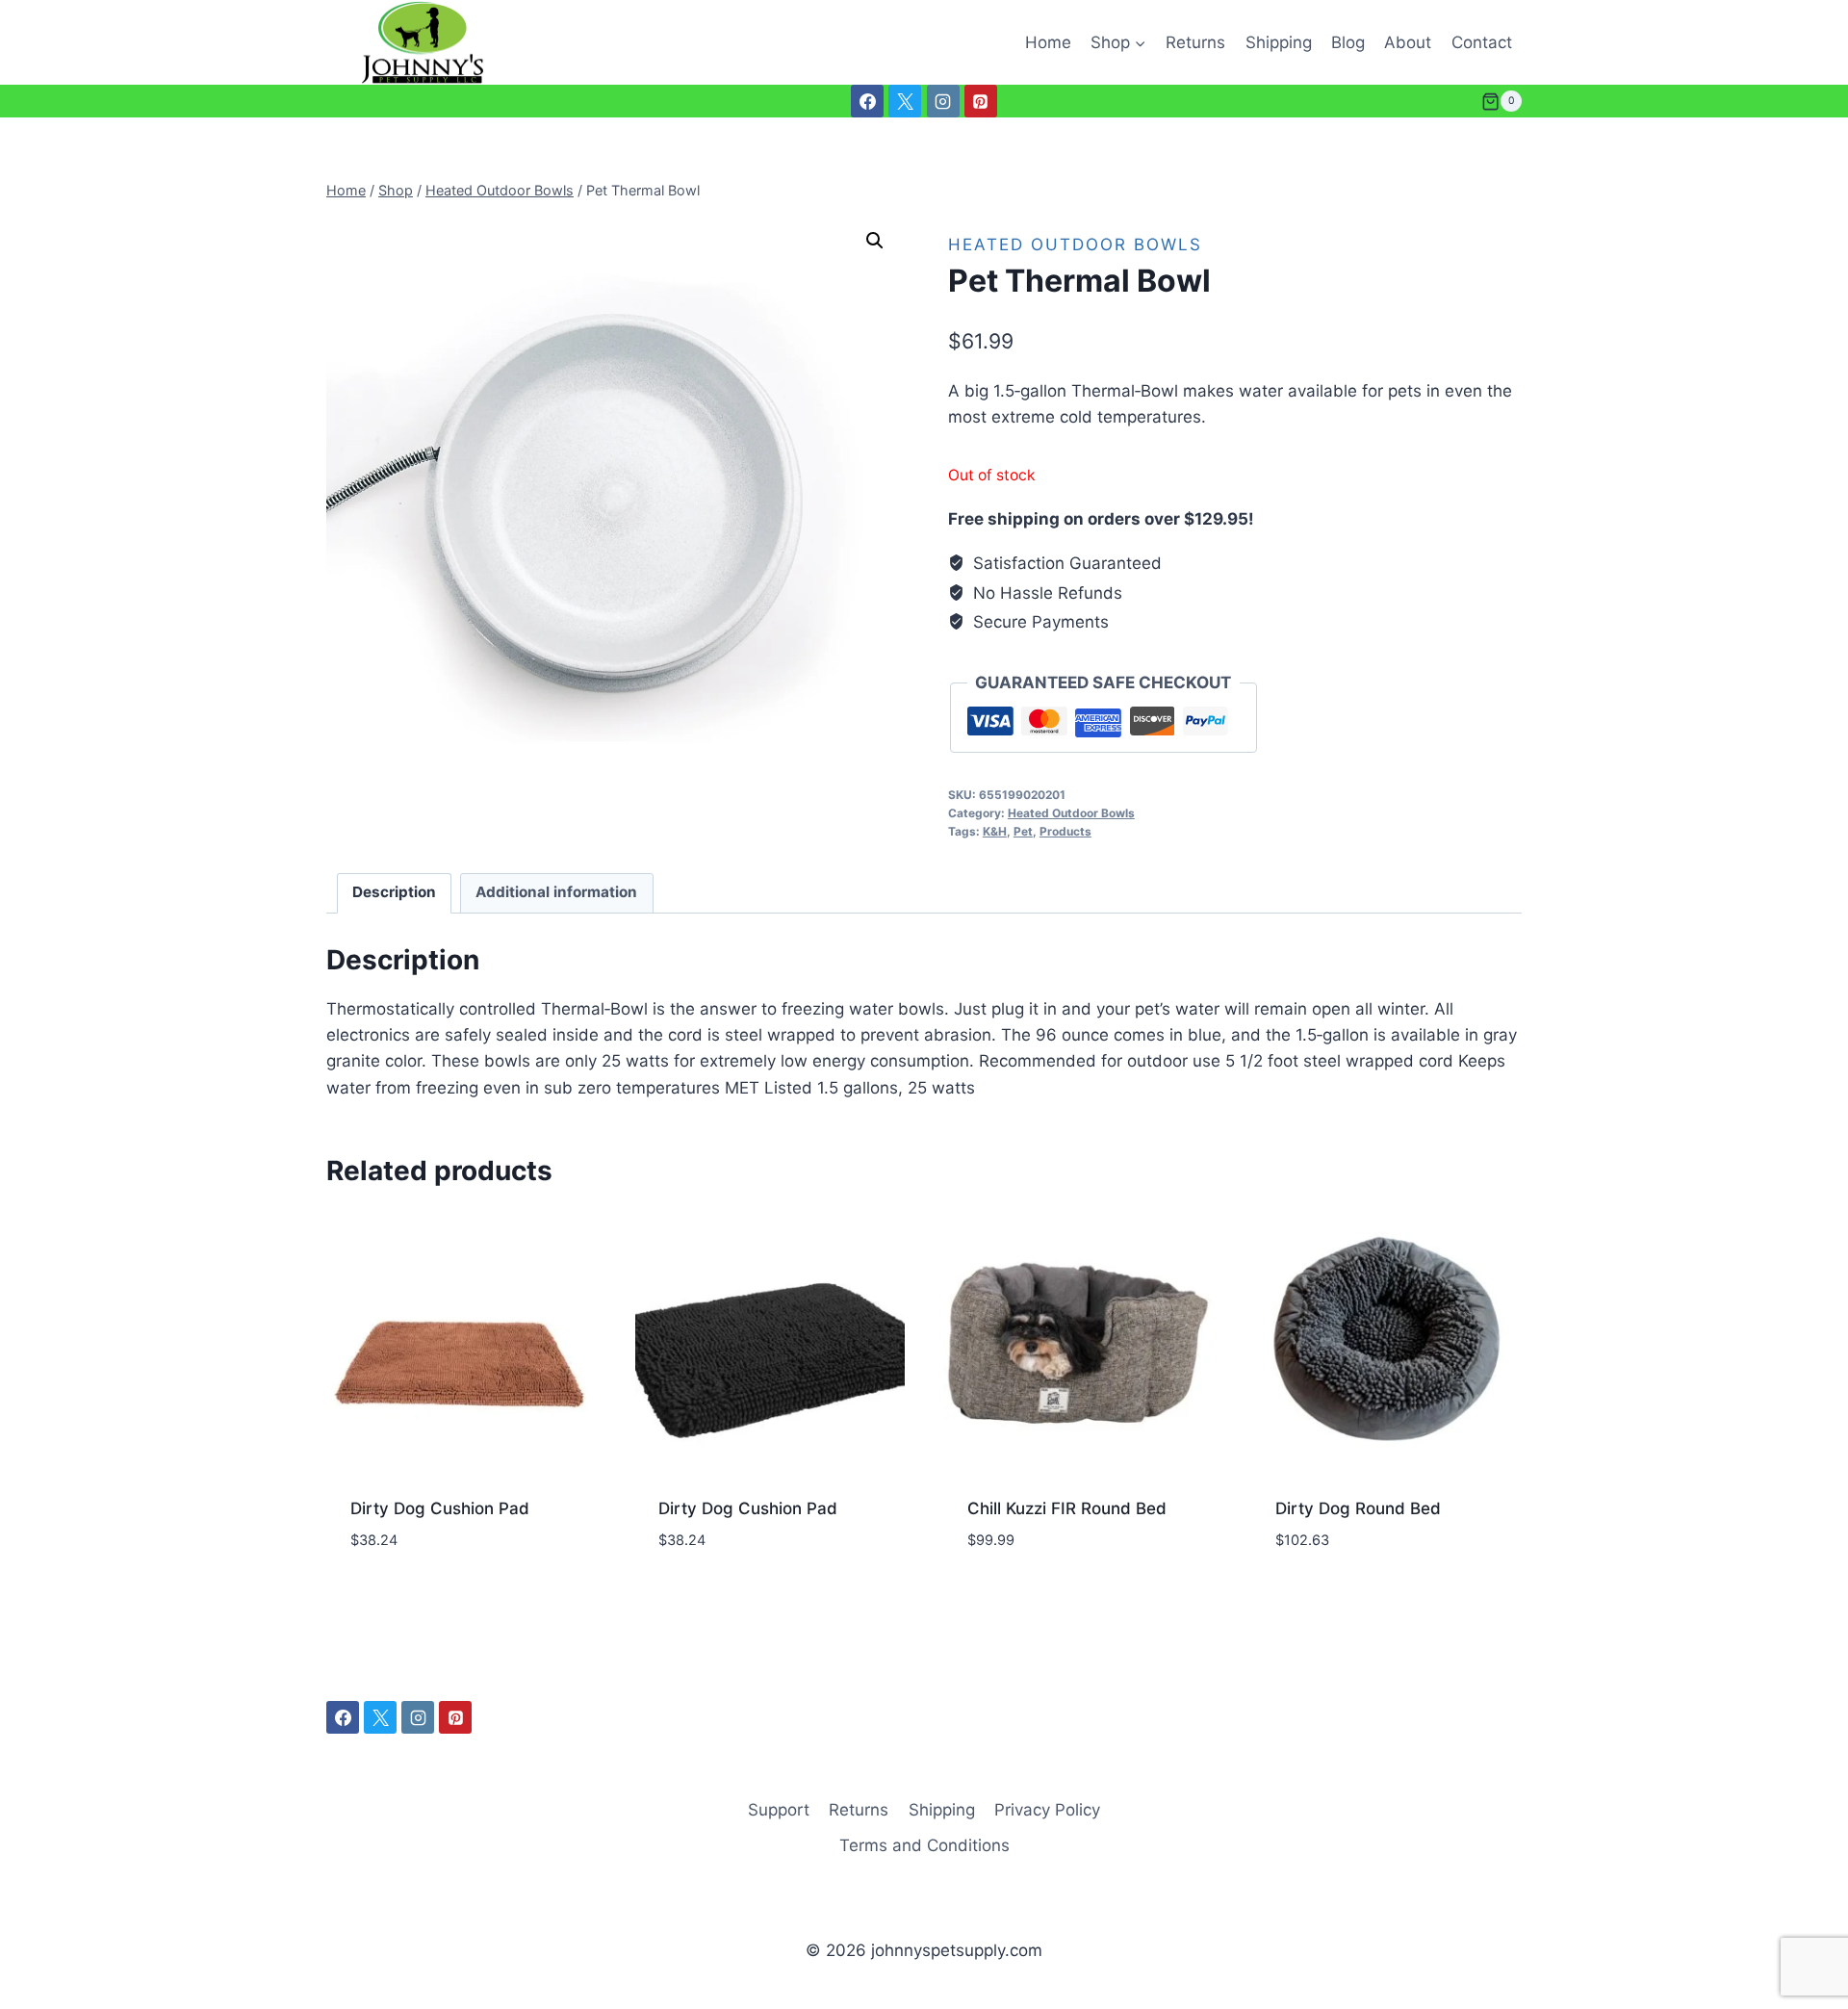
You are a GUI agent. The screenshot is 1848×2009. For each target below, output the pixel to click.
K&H (995, 831)
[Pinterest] (981, 101)
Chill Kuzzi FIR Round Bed (1067, 1508)
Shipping (1279, 42)
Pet (1023, 831)
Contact (1482, 42)
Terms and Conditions (924, 1845)
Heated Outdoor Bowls (1075, 245)
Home (1048, 42)
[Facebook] (867, 101)
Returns (1195, 42)
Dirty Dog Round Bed (1358, 1508)
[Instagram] (943, 101)
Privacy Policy (1047, 1810)
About (1408, 42)
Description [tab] (394, 892)
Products (1065, 831)
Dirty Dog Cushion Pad (440, 1508)
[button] (875, 241)
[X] (905, 101)
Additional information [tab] (556, 892)
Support (779, 1810)
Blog (1348, 42)
